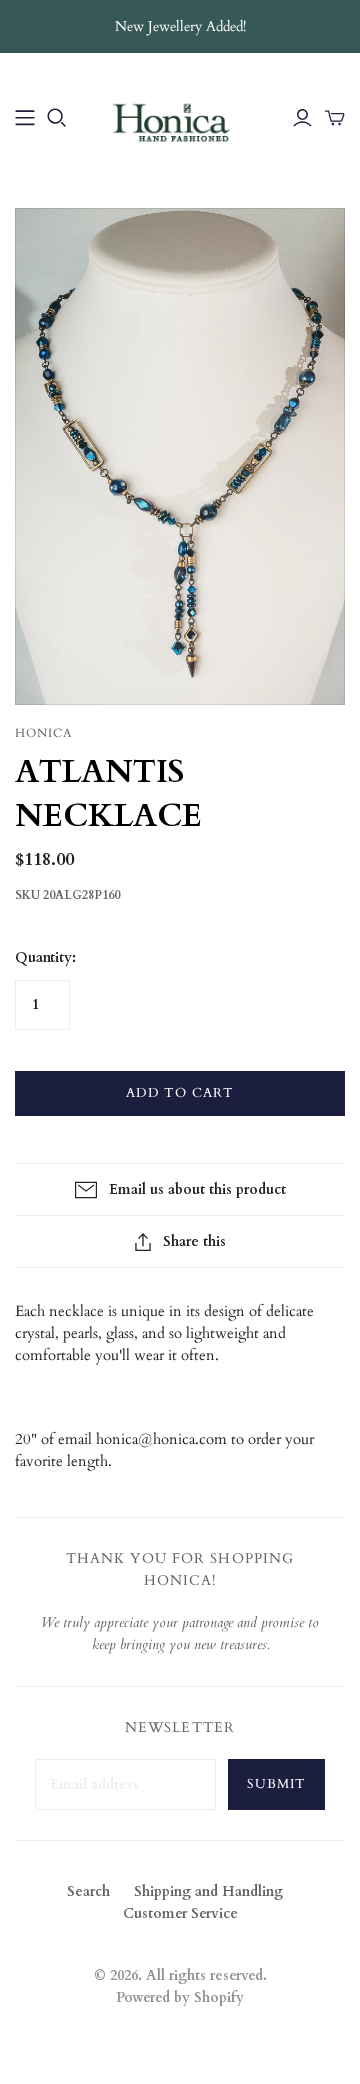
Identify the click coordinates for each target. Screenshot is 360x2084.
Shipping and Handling (208, 1891)
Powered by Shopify (180, 1997)
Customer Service (180, 1913)
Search (88, 1891)
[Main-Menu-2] (25, 118)
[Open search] (57, 118)
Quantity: (45, 957)
